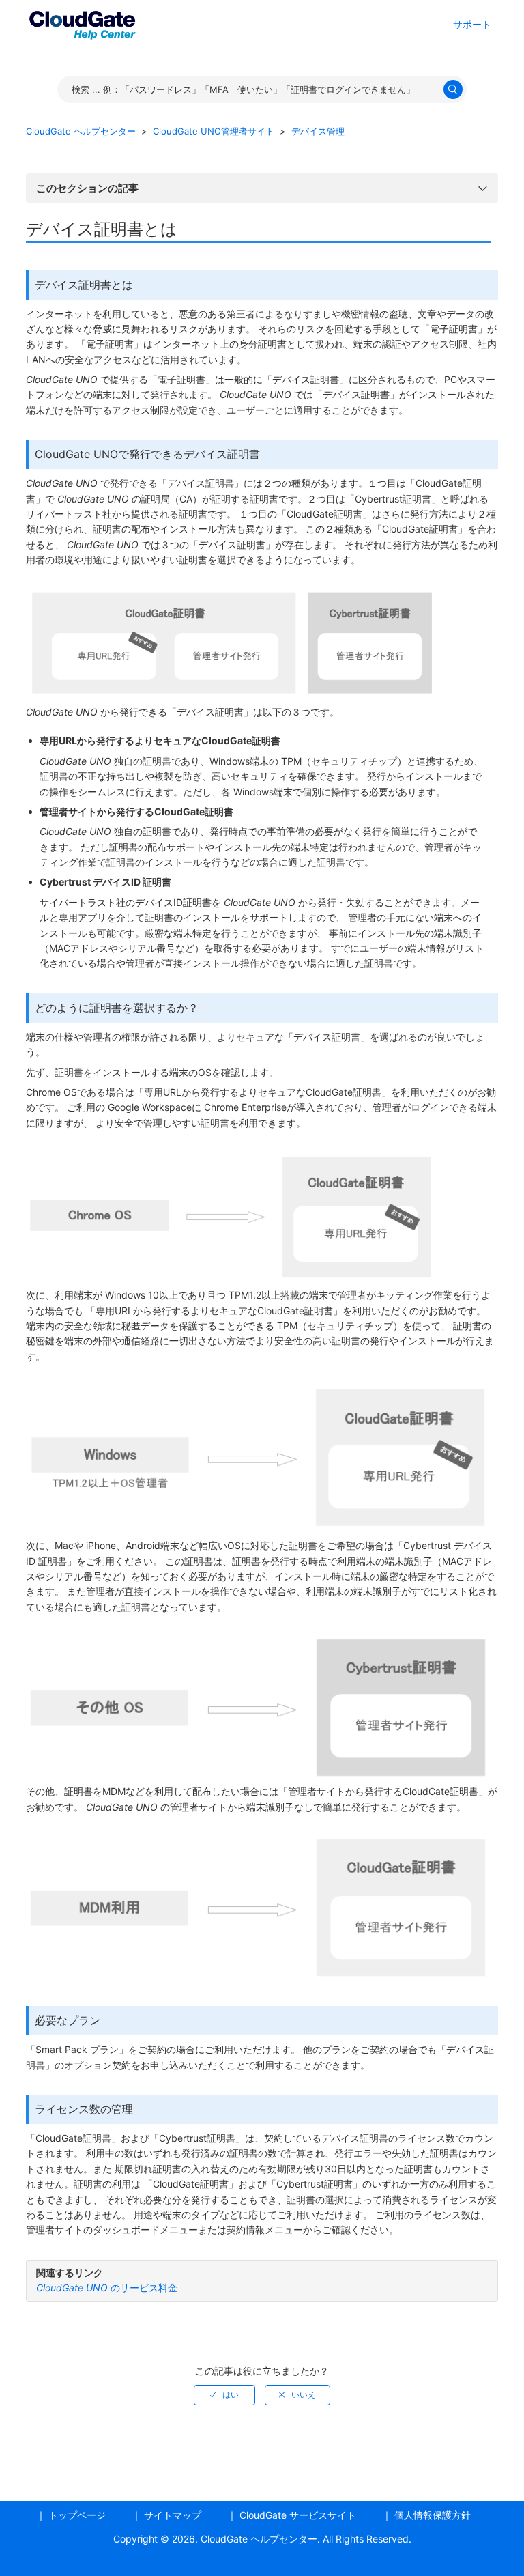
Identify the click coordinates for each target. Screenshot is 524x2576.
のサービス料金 (107, 2288)
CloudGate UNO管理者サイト (214, 131)
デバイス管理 (318, 131)
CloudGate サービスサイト (298, 2515)
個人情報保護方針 (433, 2515)
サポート (472, 24)
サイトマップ (173, 2515)
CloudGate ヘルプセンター (81, 131)
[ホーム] (82, 23)
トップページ (77, 2515)
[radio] (224, 2395)
